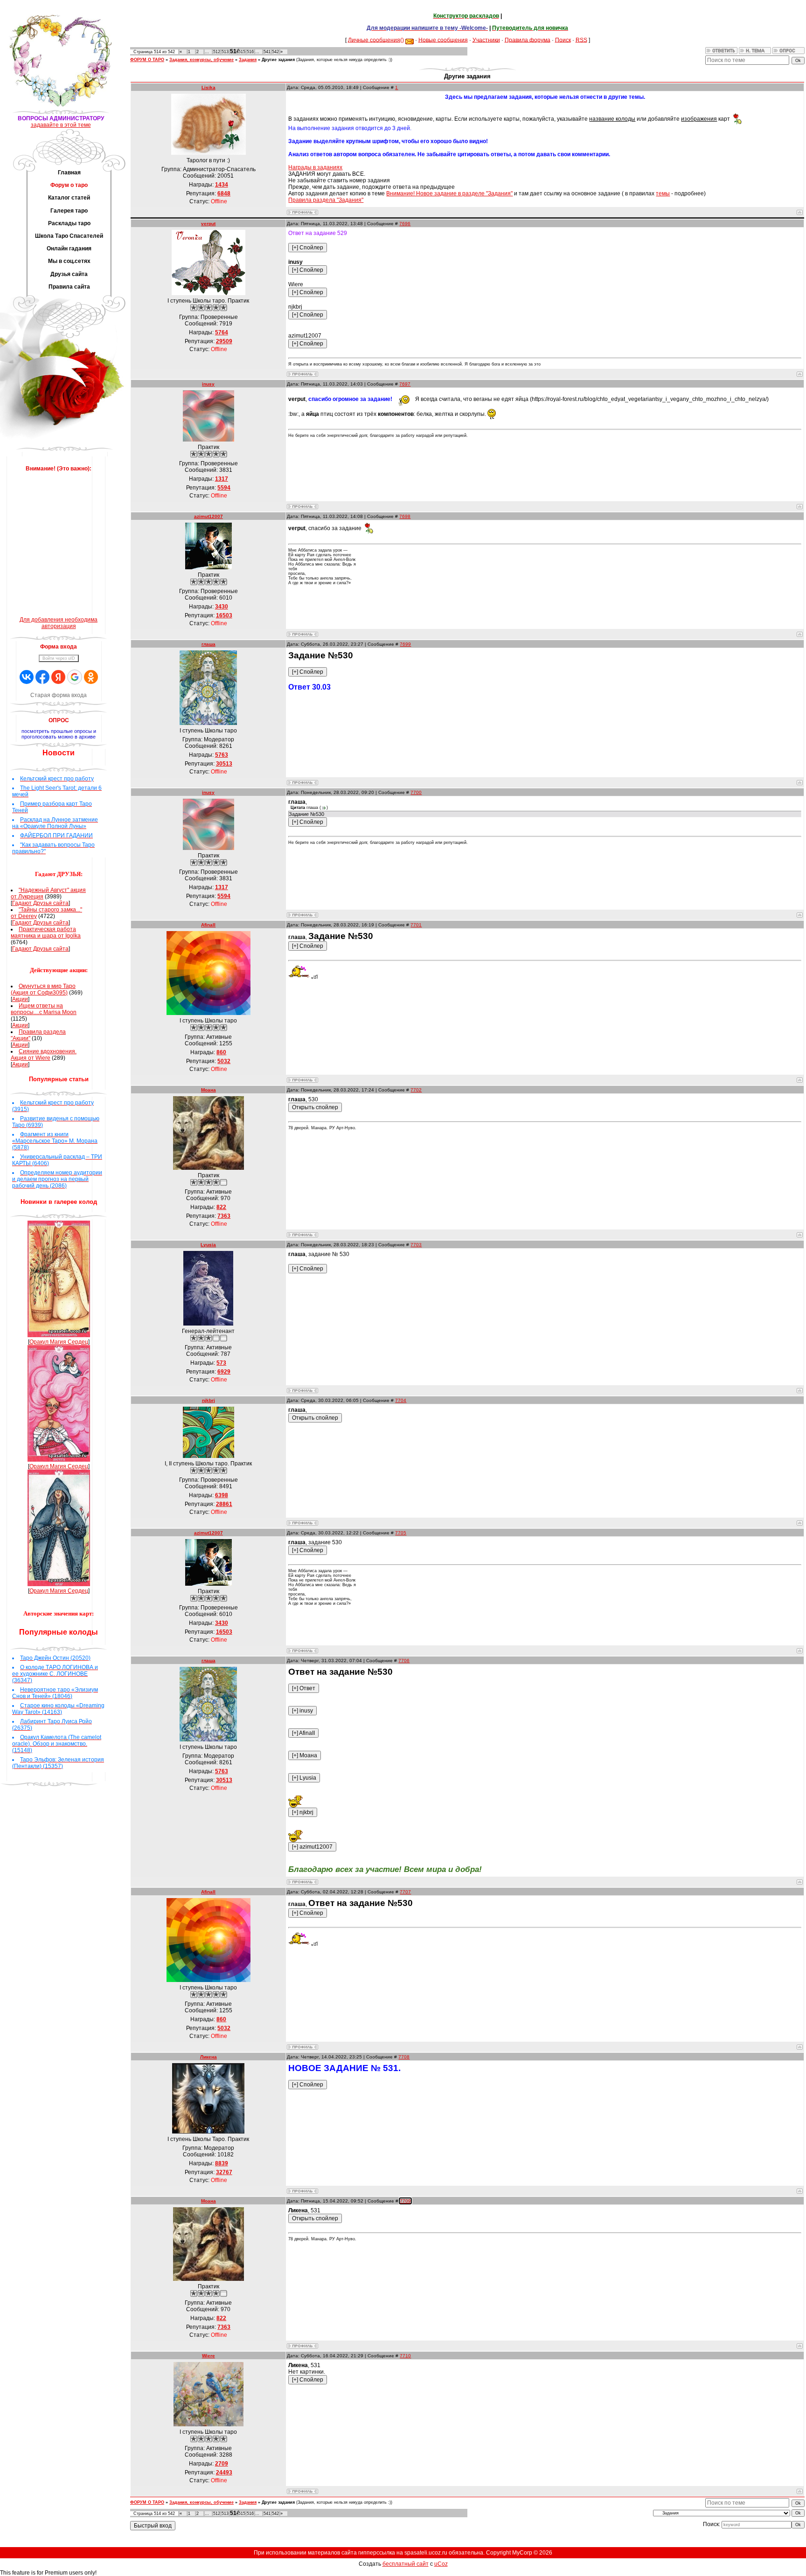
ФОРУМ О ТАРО (147, 60)
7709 (405, 2201)
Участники (486, 40)
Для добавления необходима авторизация (59, 623)
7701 (416, 925)
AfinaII (208, 925)
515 (242, 52)
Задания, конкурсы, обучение (201, 60)
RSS (581, 40)
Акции (20, 999)
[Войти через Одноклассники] (91, 677)
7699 (405, 644)
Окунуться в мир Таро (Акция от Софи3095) (43, 989)
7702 (416, 1090)
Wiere (208, 2356)
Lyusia (208, 1245)
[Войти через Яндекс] (58, 677)
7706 (404, 1661)
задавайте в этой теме (61, 125)
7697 (405, 384)
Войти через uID (59, 658)
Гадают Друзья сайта (40, 903)
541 (267, 52)
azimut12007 (208, 516)
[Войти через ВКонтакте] (27, 677)
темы (663, 193)
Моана (208, 1090)
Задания (248, 60)
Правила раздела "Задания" (326, 200)
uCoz (441, 2564)
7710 (405, 2356)
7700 (416, 792)
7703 (416, 1245)
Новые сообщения (443, 40)
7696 (405, 224)
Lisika (208, 87)
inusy (208, 384)
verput (208, 224)
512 (217, 52)
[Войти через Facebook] (42, 677)
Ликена (208, 2057)
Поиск (563, 40)
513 (225, 52)
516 (250, 52)
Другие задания (278, 60)
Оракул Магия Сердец (59, 1342)
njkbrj (208, 1400)
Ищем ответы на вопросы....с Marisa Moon (44, 1009)
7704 (401, 1400)
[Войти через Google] (75, 677)
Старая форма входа (59, 695)
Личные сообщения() (376, 40)
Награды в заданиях (315, 167)
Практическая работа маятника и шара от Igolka (46, 932)
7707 (405, 1892)
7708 (404, 2057)
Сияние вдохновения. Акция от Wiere (44, 1055)
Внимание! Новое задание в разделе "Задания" (449, 193)
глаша (208, 644)
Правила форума (528, 40)
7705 (401, 1533)
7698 (405, 516)
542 (275, 52)
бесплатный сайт (406, 2564)
